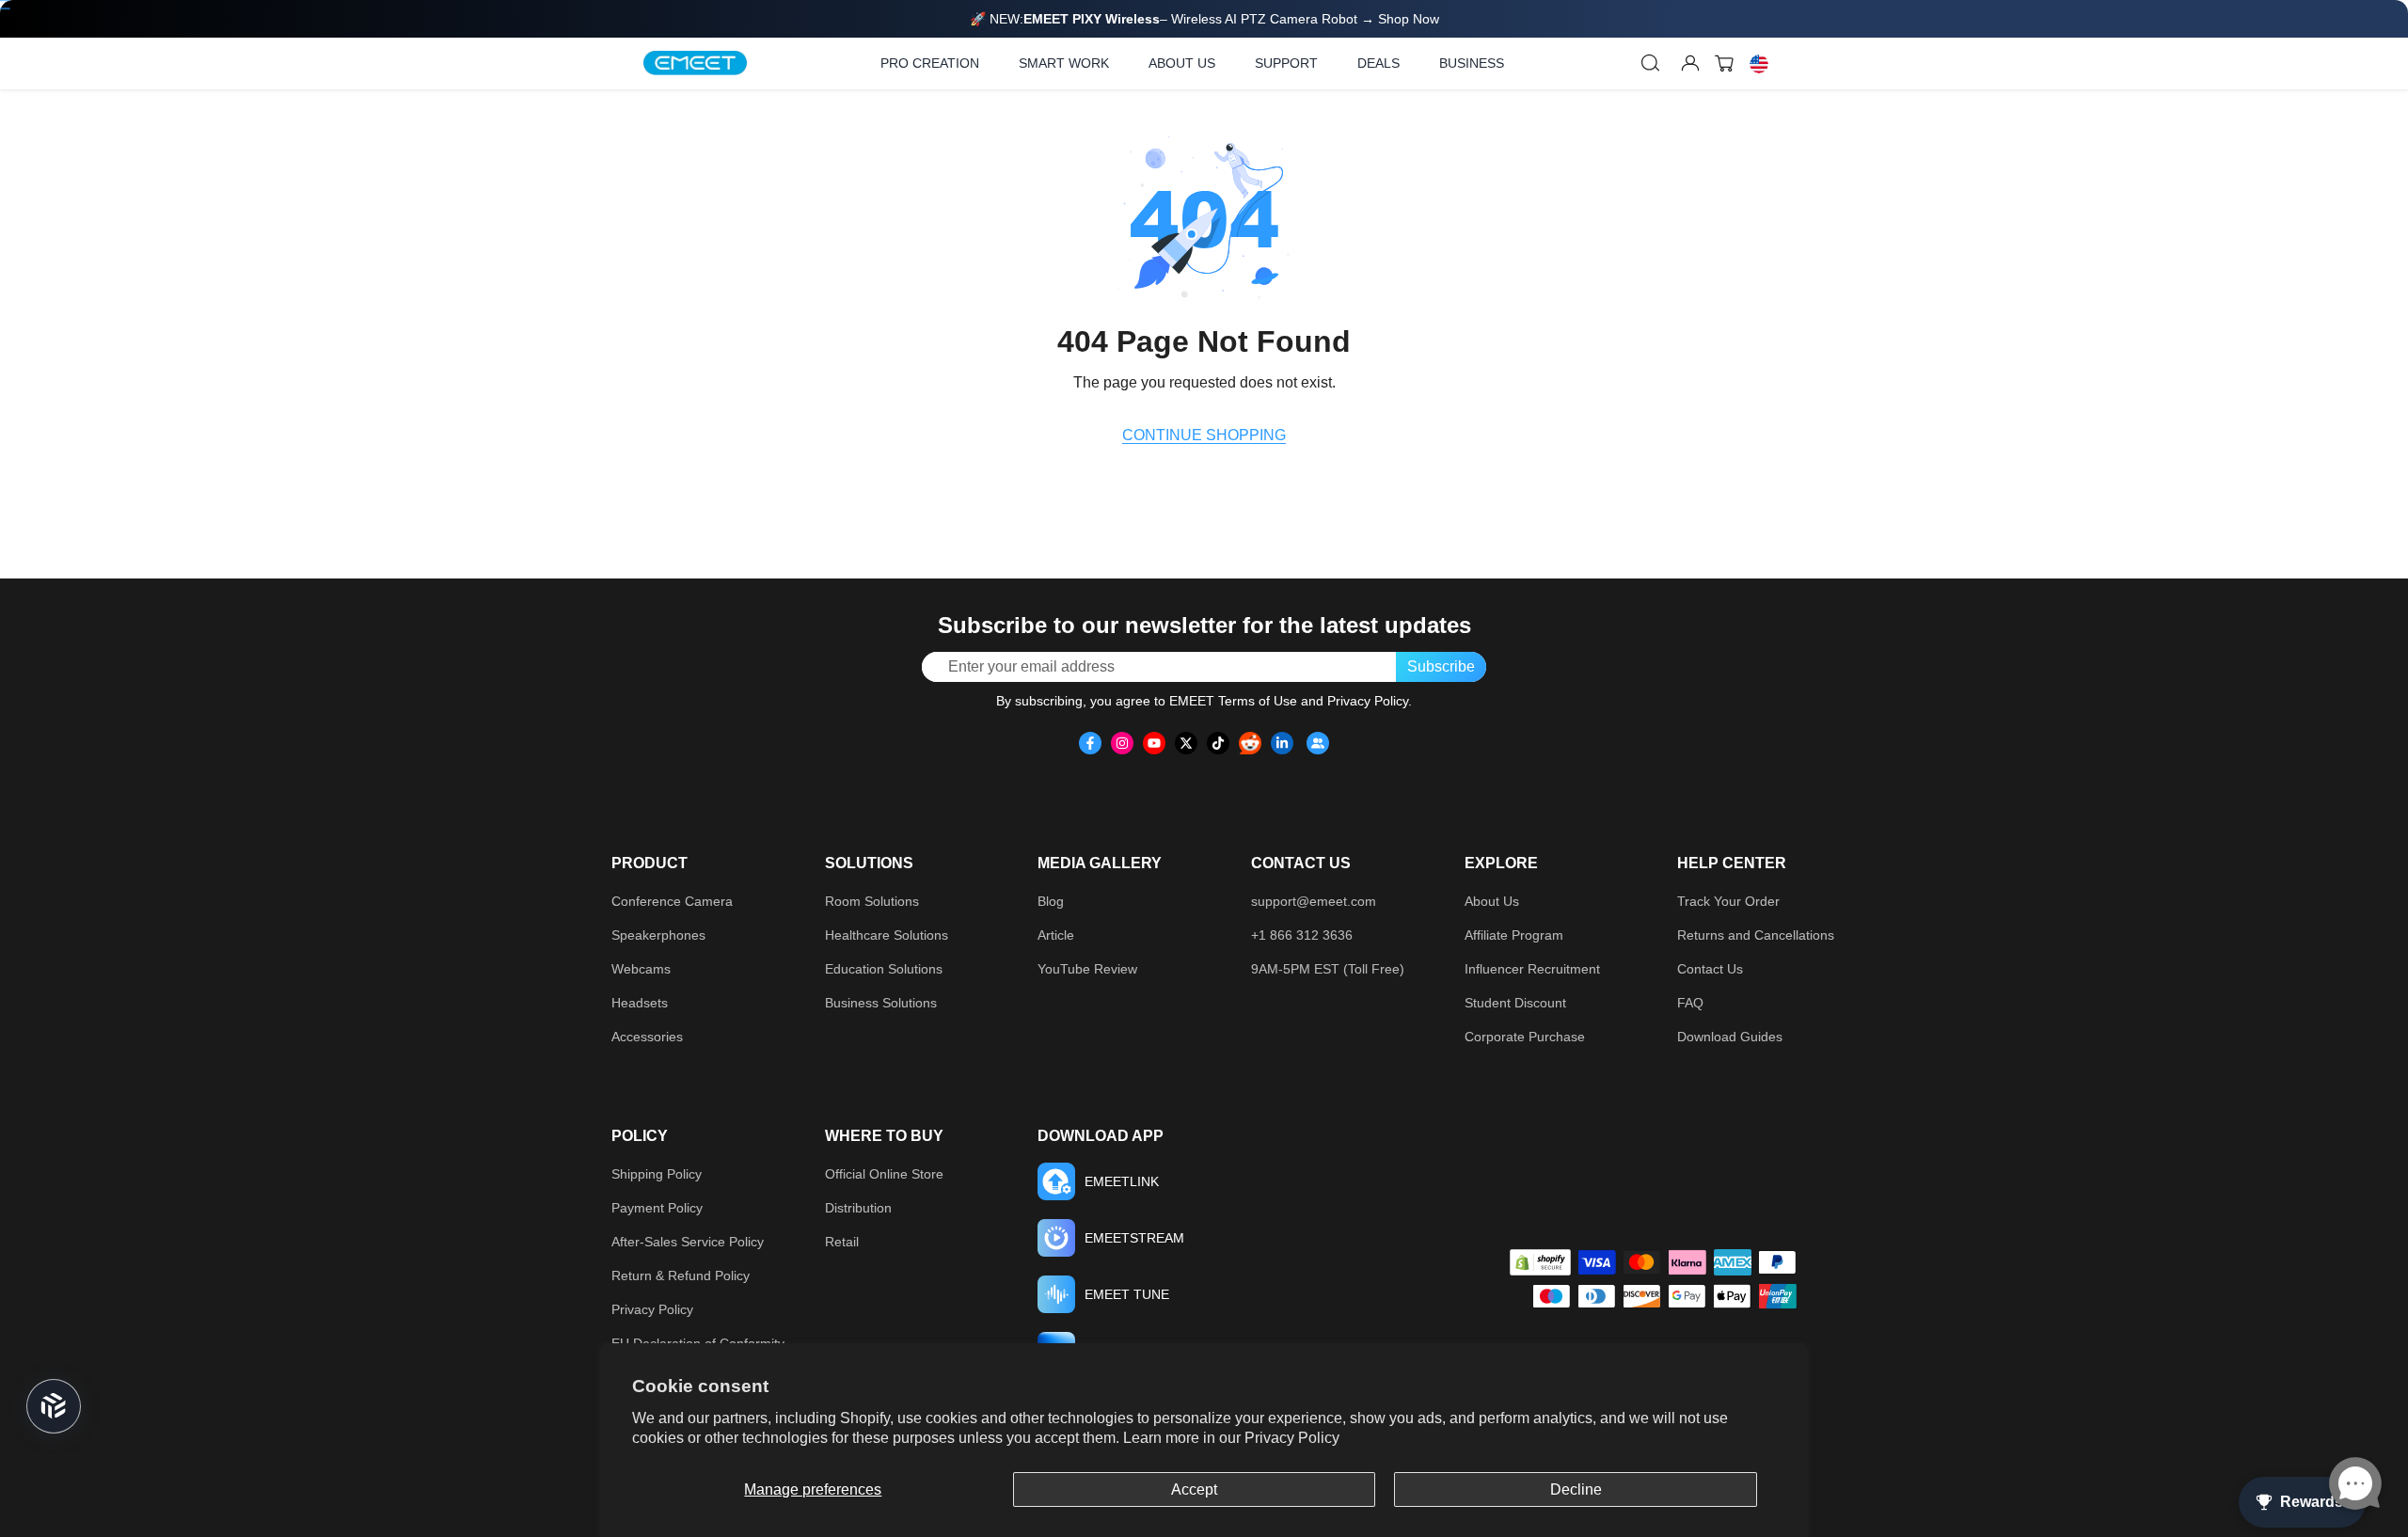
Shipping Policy (657, 1174)
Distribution (858, 1208)
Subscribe (1441, 666)
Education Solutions (884, 969)
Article (1056, 935)
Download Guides (1730, 1037)
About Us (1492, 901)
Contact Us (1710, 969)
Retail (842, 1242)
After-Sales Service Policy (688, 1242)
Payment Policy (657, 1208)
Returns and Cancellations (1756, 935)
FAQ (1690, 1003)
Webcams (641, 969)
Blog (1051, 901)
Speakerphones (658, 935)
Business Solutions (881, 1003)
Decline (1576, 1489)
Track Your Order (1728, 901)
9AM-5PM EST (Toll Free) (1328, 969)
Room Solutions (872, 901)
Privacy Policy (1292, 1438)
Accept (1194, 1489)
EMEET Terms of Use (1233, 701)
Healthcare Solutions (887, 935)
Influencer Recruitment (1532, 969)
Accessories (647, 1037)
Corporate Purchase (1525, 1037)
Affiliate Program (1514, 935)
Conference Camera (672, 901)
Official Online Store (884, 1174)
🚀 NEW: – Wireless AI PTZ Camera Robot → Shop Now (1204, 19)
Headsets (640, 1003)
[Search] (1651, 63)
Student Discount (1515, 1003)
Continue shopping (1204, 435)
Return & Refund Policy (681, 1276)
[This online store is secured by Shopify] (1540, 1262)
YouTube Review (1087, 969)
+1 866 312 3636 (1302, 935)
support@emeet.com (1314, 901)
